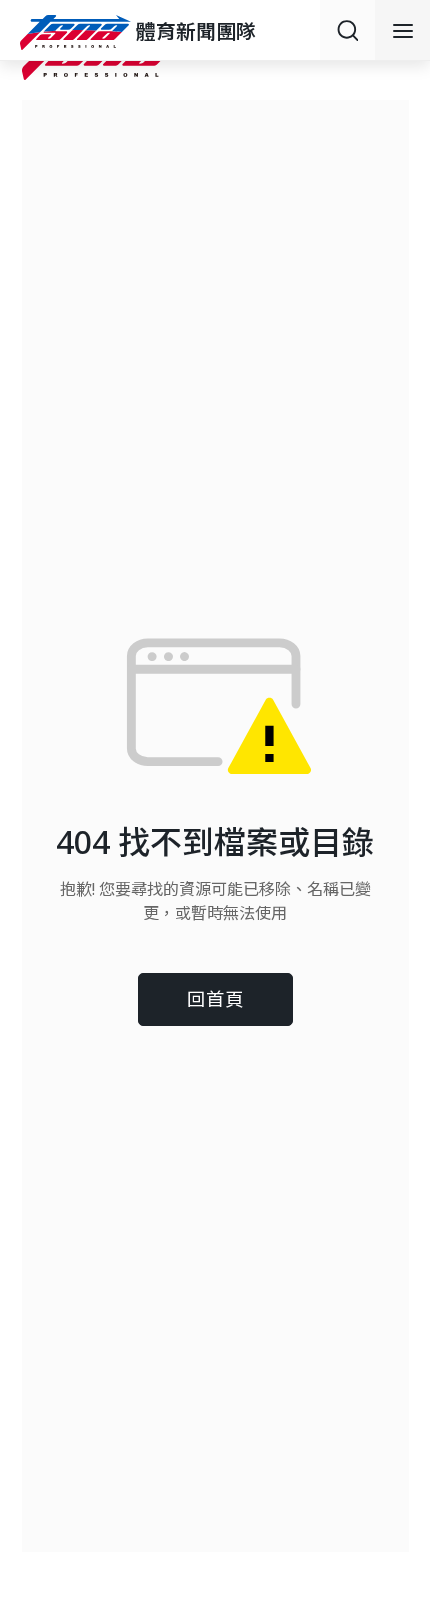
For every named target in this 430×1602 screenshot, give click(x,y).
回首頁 (215, 998)
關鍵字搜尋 (347, 30)
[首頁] (78, 31)
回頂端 (390, 1422)
